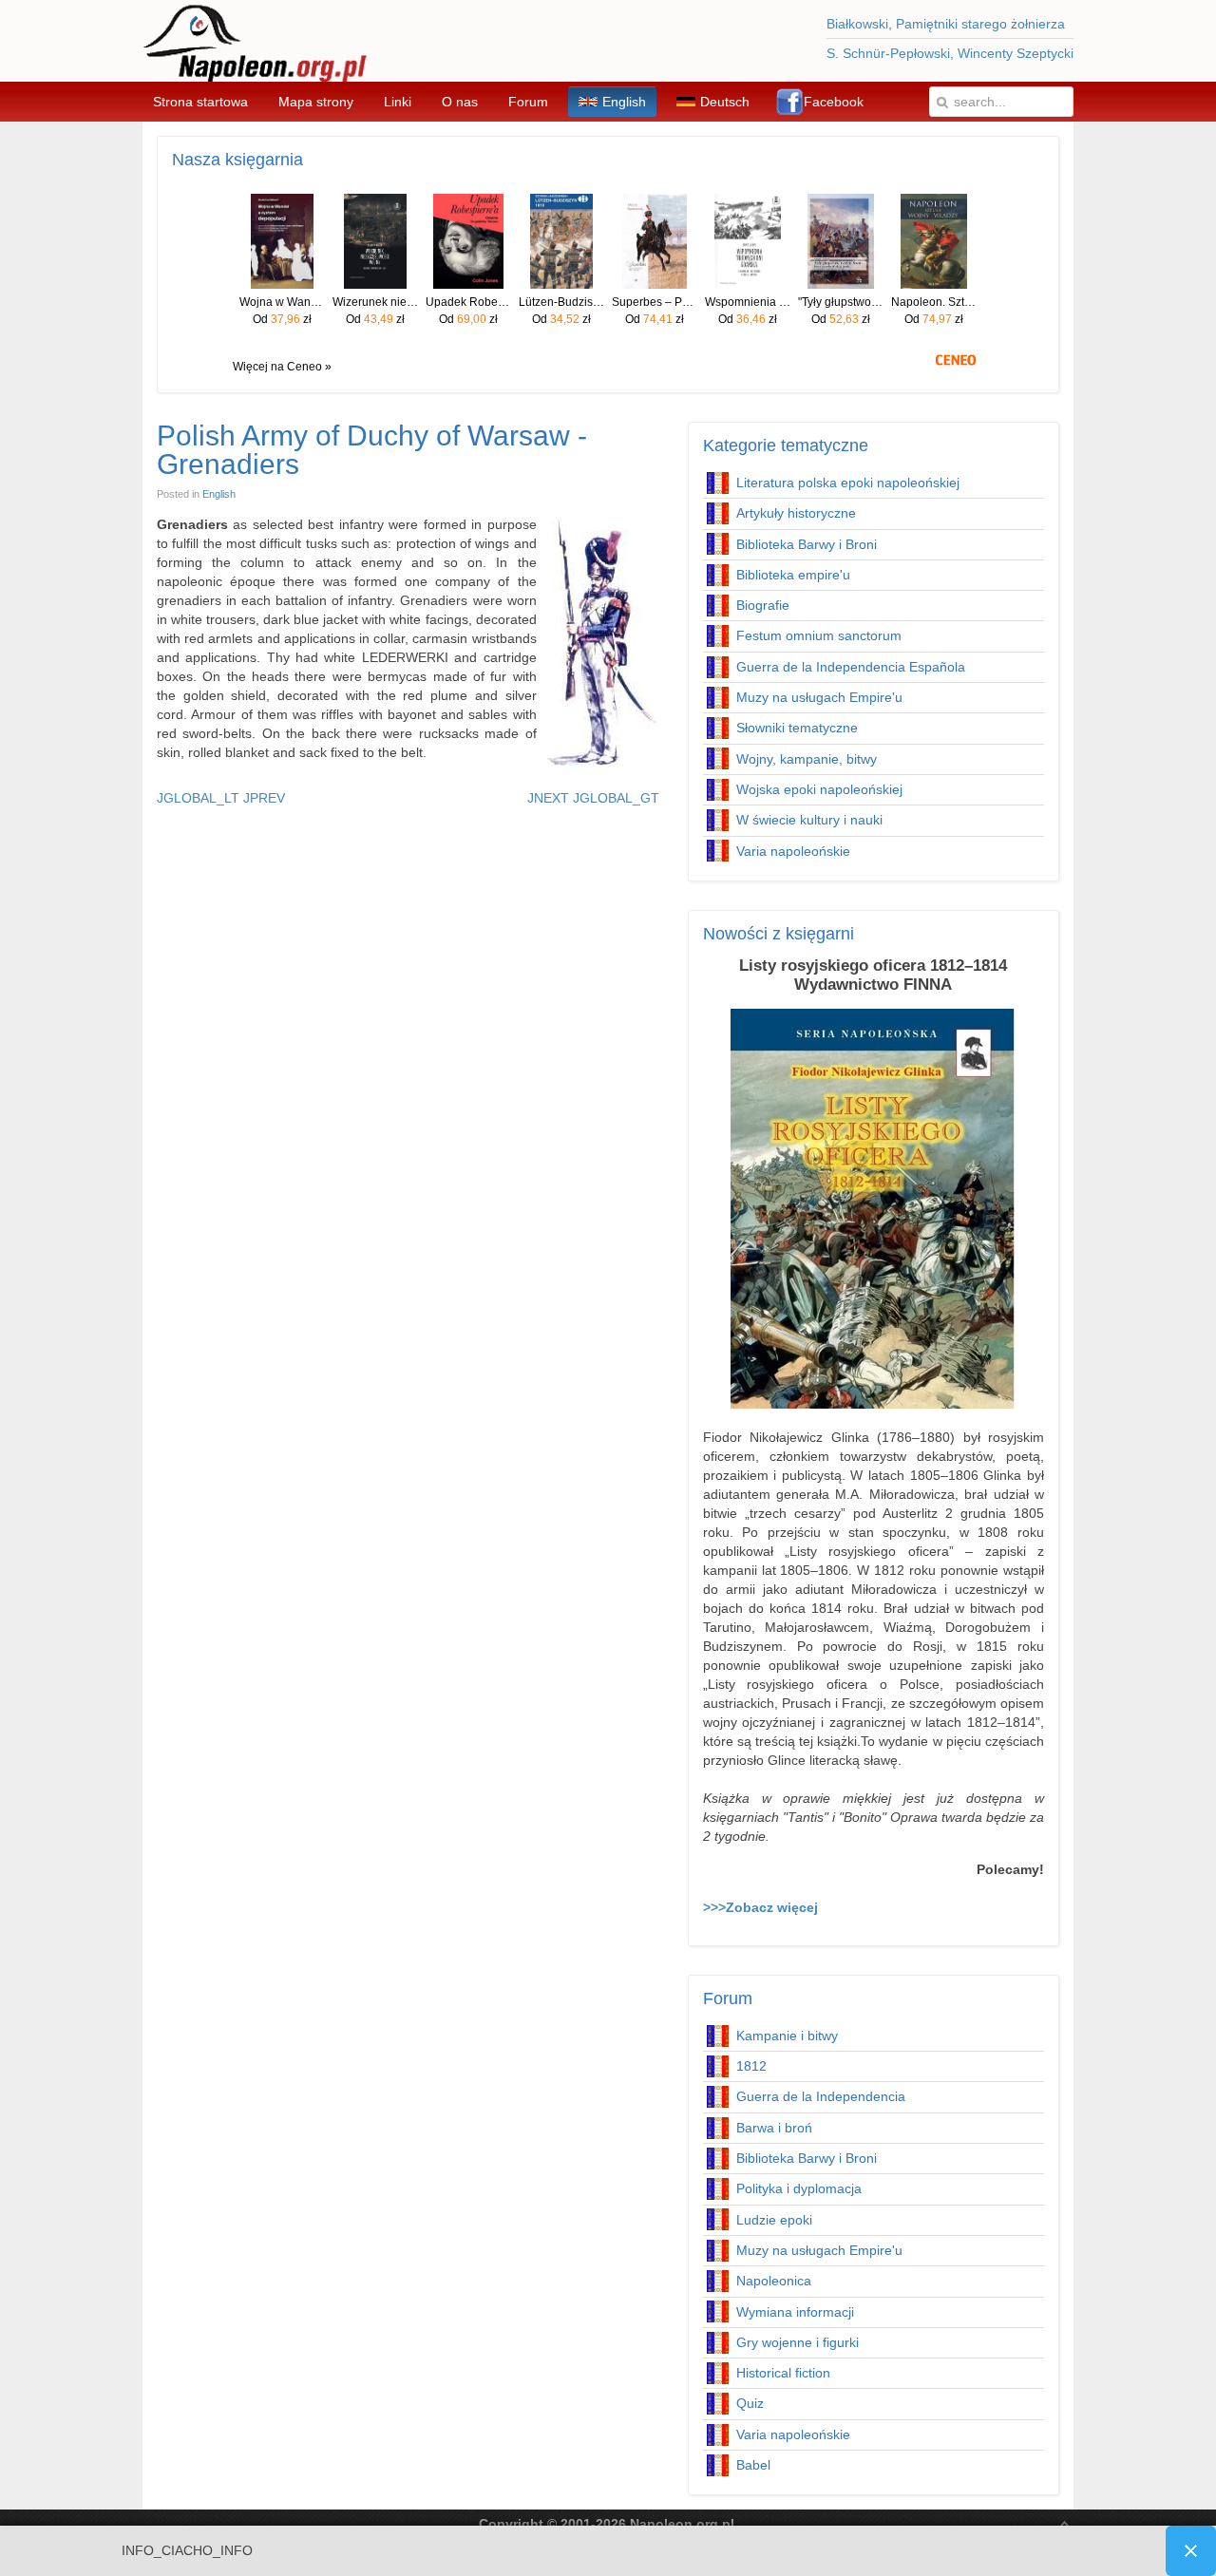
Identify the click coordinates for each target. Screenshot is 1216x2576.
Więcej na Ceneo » (282, 367)
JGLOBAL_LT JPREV (221, 798)
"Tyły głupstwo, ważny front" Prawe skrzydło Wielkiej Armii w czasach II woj (841, 302)
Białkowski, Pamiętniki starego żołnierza (946, 24)
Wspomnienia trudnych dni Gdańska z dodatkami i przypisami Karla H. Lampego (748, 302)
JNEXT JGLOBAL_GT (593, 798)
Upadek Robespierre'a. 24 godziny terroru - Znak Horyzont (468, 302)
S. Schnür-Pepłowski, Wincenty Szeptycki (950, 53)
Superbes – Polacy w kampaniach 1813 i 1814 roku (655, 302)
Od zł (282, 319)
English (219, 494)
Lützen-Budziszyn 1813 (561, 302)
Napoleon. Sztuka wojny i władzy (934, 302)
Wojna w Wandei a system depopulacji (282, 302)
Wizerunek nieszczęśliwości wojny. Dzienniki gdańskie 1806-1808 (375, 302)
